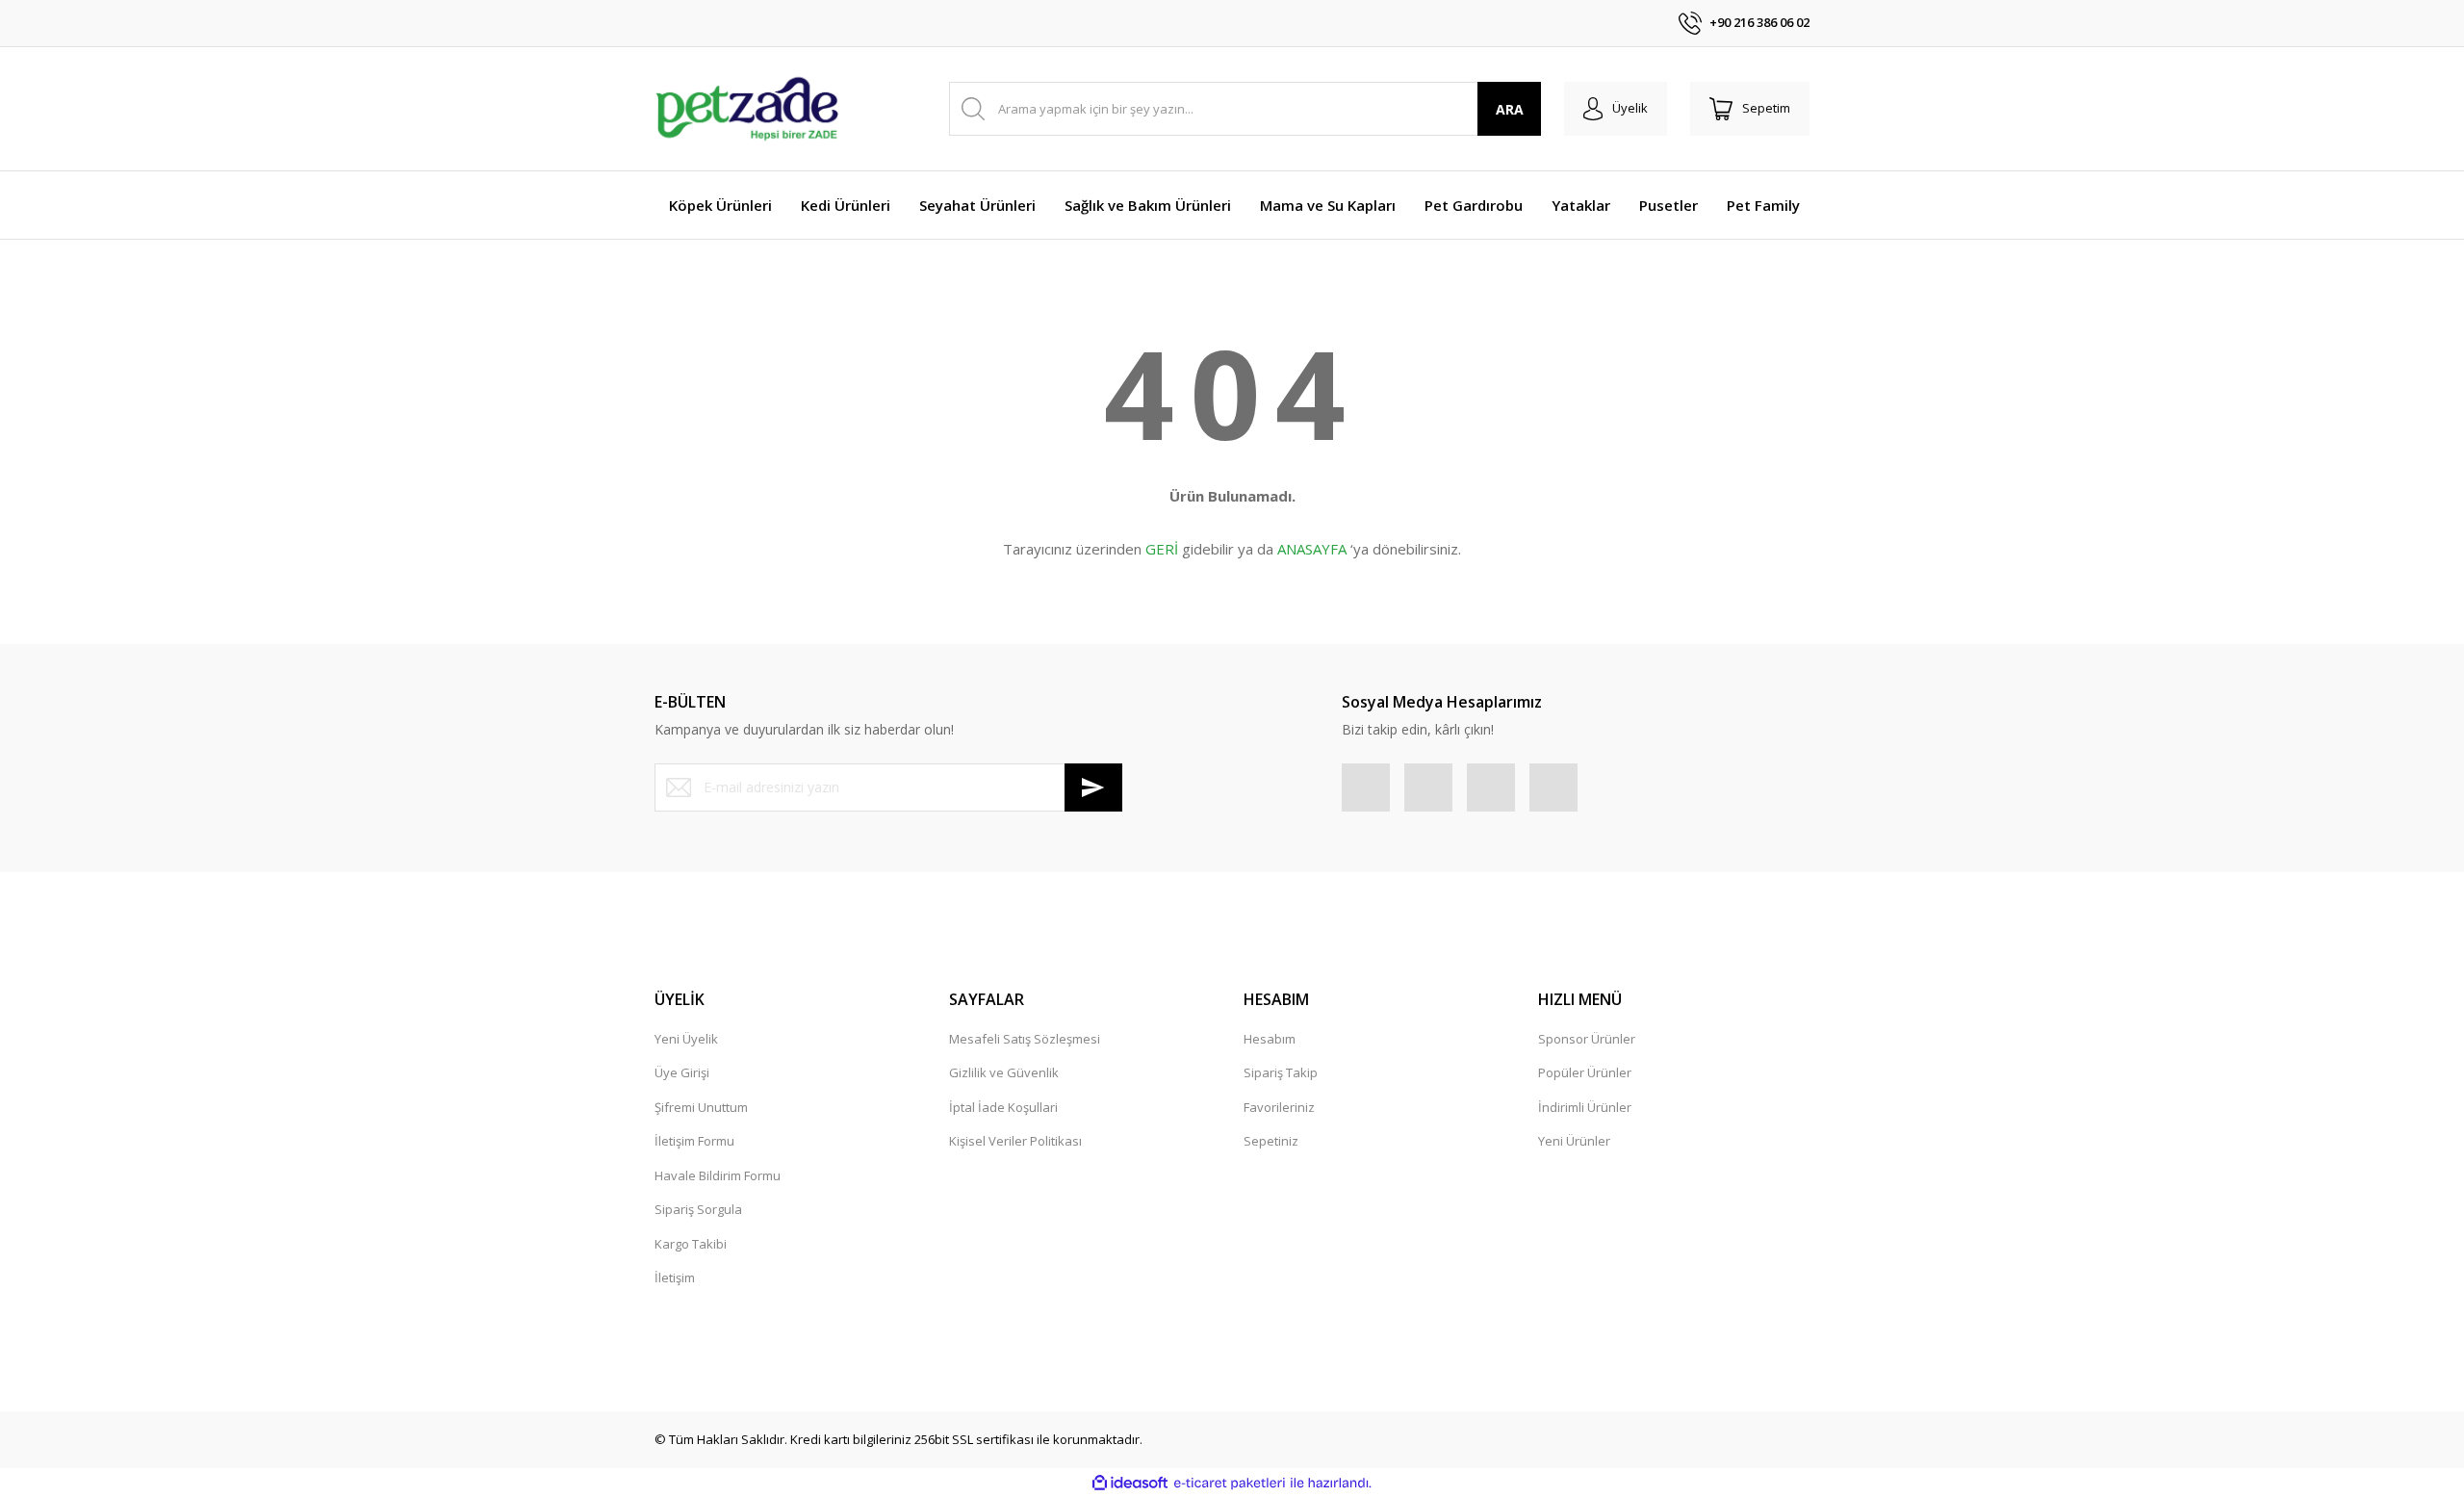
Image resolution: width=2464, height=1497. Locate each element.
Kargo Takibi (691, 1244)
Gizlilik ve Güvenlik (1004, 1072)
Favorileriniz (1279, 1107)
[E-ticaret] (1230, 1484)
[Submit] (1093, 787)
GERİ (1162, 549)
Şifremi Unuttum (701, 1107)
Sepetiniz (1271, 1141)
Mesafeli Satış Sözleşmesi (1025, 1039)
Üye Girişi (682, 1072)
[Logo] (747, 109)
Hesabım (1270, 1039)
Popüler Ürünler (1585, 1072)
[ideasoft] (1130, 1484)
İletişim (675, 1278)
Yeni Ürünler (1574, 1141)
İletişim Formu (694, 1141)
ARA (1510, 109)
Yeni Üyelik (686, 1039)
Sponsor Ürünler (1587, 1039)
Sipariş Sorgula (698, 1209)
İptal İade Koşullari (1003, 1107)
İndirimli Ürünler (1585, 1107)
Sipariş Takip (1281, 1072)
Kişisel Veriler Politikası (1015, 1141)
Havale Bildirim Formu (718, 1175)
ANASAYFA (1312, 549)
